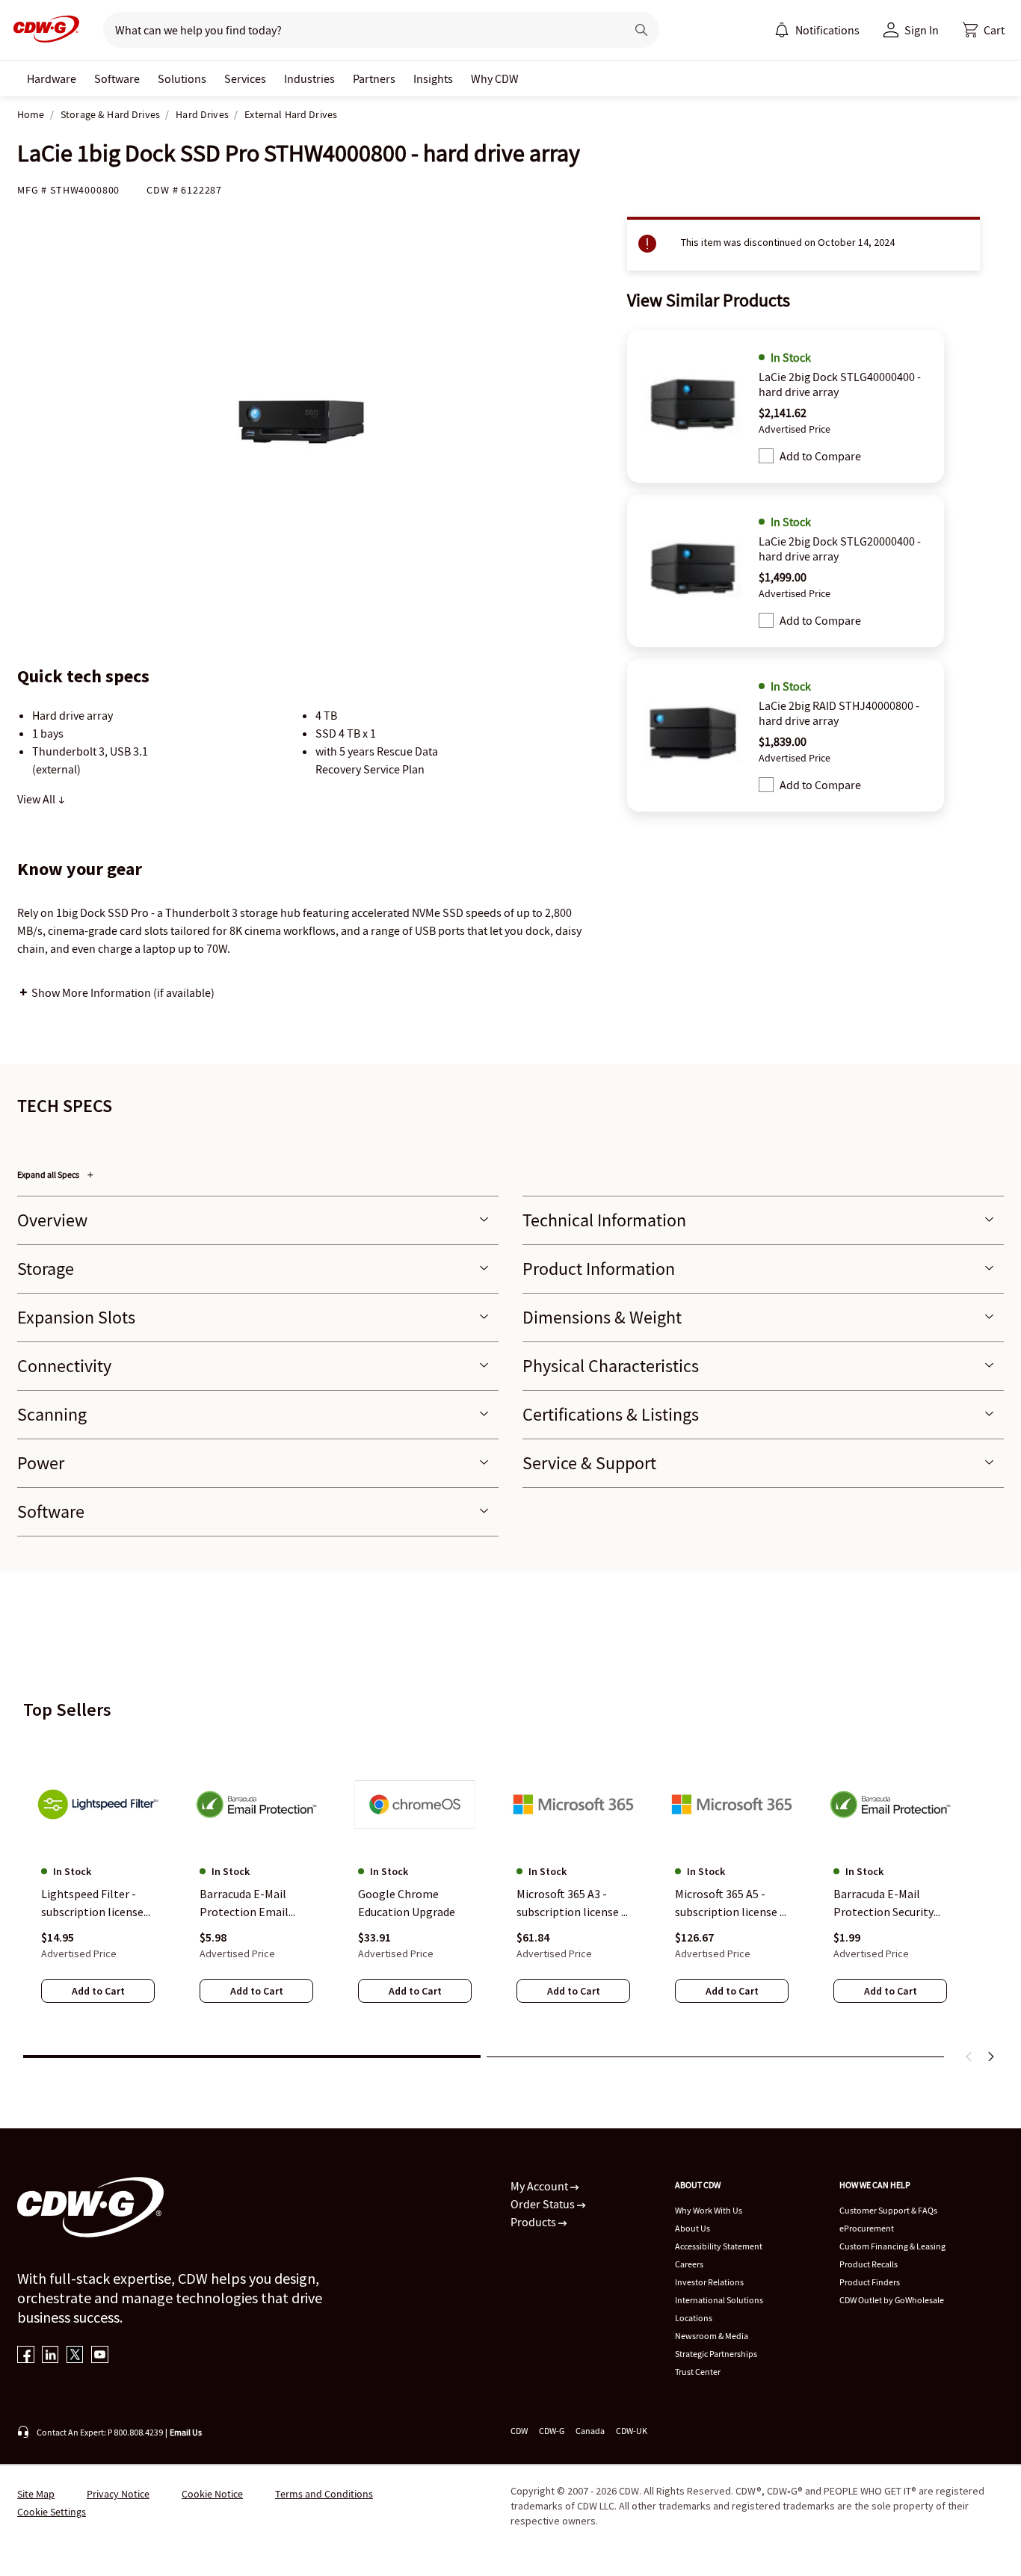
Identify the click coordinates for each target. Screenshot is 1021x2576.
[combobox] (358, 30)
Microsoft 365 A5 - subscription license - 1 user (729, 1903)
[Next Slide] (990, 2057)
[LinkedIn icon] (50, 2356)
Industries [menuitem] (309, 78)
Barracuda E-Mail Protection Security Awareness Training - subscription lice (887, 1903)
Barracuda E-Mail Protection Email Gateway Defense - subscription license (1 (251, 1903)
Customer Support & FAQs (888, 2210)
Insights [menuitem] (433, 78)
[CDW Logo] (42, 30)
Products (534, 2222)
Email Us (186, 2432)
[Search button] (641, 30)
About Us (693, 2228)
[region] (510, 1889)
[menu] (817, 30)
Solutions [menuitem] (182, 78)
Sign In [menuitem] (922, 30)
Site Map (36, 2494)
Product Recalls (869, 2264)
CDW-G (552, 2431)
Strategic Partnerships (716, 2354)
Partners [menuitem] (374, 78)
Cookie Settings (52, 2512)
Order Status (544, 2204)
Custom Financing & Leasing (892, 2246)
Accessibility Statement (719, 2246)
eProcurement (867, 2228)
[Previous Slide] (969, 2057)
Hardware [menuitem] (52, 78)
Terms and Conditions (324, 2494)
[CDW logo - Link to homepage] (42, 30)
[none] (52, 78)
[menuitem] (782, 30)
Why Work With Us (709, 2210)
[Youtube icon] (100, 2356)
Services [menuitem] (245, 78)
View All (37, 799)
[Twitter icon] (75, 2356)
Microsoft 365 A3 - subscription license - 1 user (571, 1903)
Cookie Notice (212, 2494)
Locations (694, 2318)
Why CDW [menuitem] (495, 78)
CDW (519, 2431)
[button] (984, 30)
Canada (590, 2431)
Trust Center (698, 2372)
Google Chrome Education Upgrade (407, 1903)
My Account (540, 2186)
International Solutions (719, 2300)
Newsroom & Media (712, 2336)
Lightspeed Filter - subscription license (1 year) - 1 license (92, 1903)
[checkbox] (766, 456)
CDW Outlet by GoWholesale (892, 2300)
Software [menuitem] (117, 78)
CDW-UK (632, 2431)
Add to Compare (820, 456)
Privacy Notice (118, 2494)
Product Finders (870, 2282)
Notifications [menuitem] (827, 30)
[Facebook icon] (26, 2356)
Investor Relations (709, 2282)
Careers (689, 2264)
